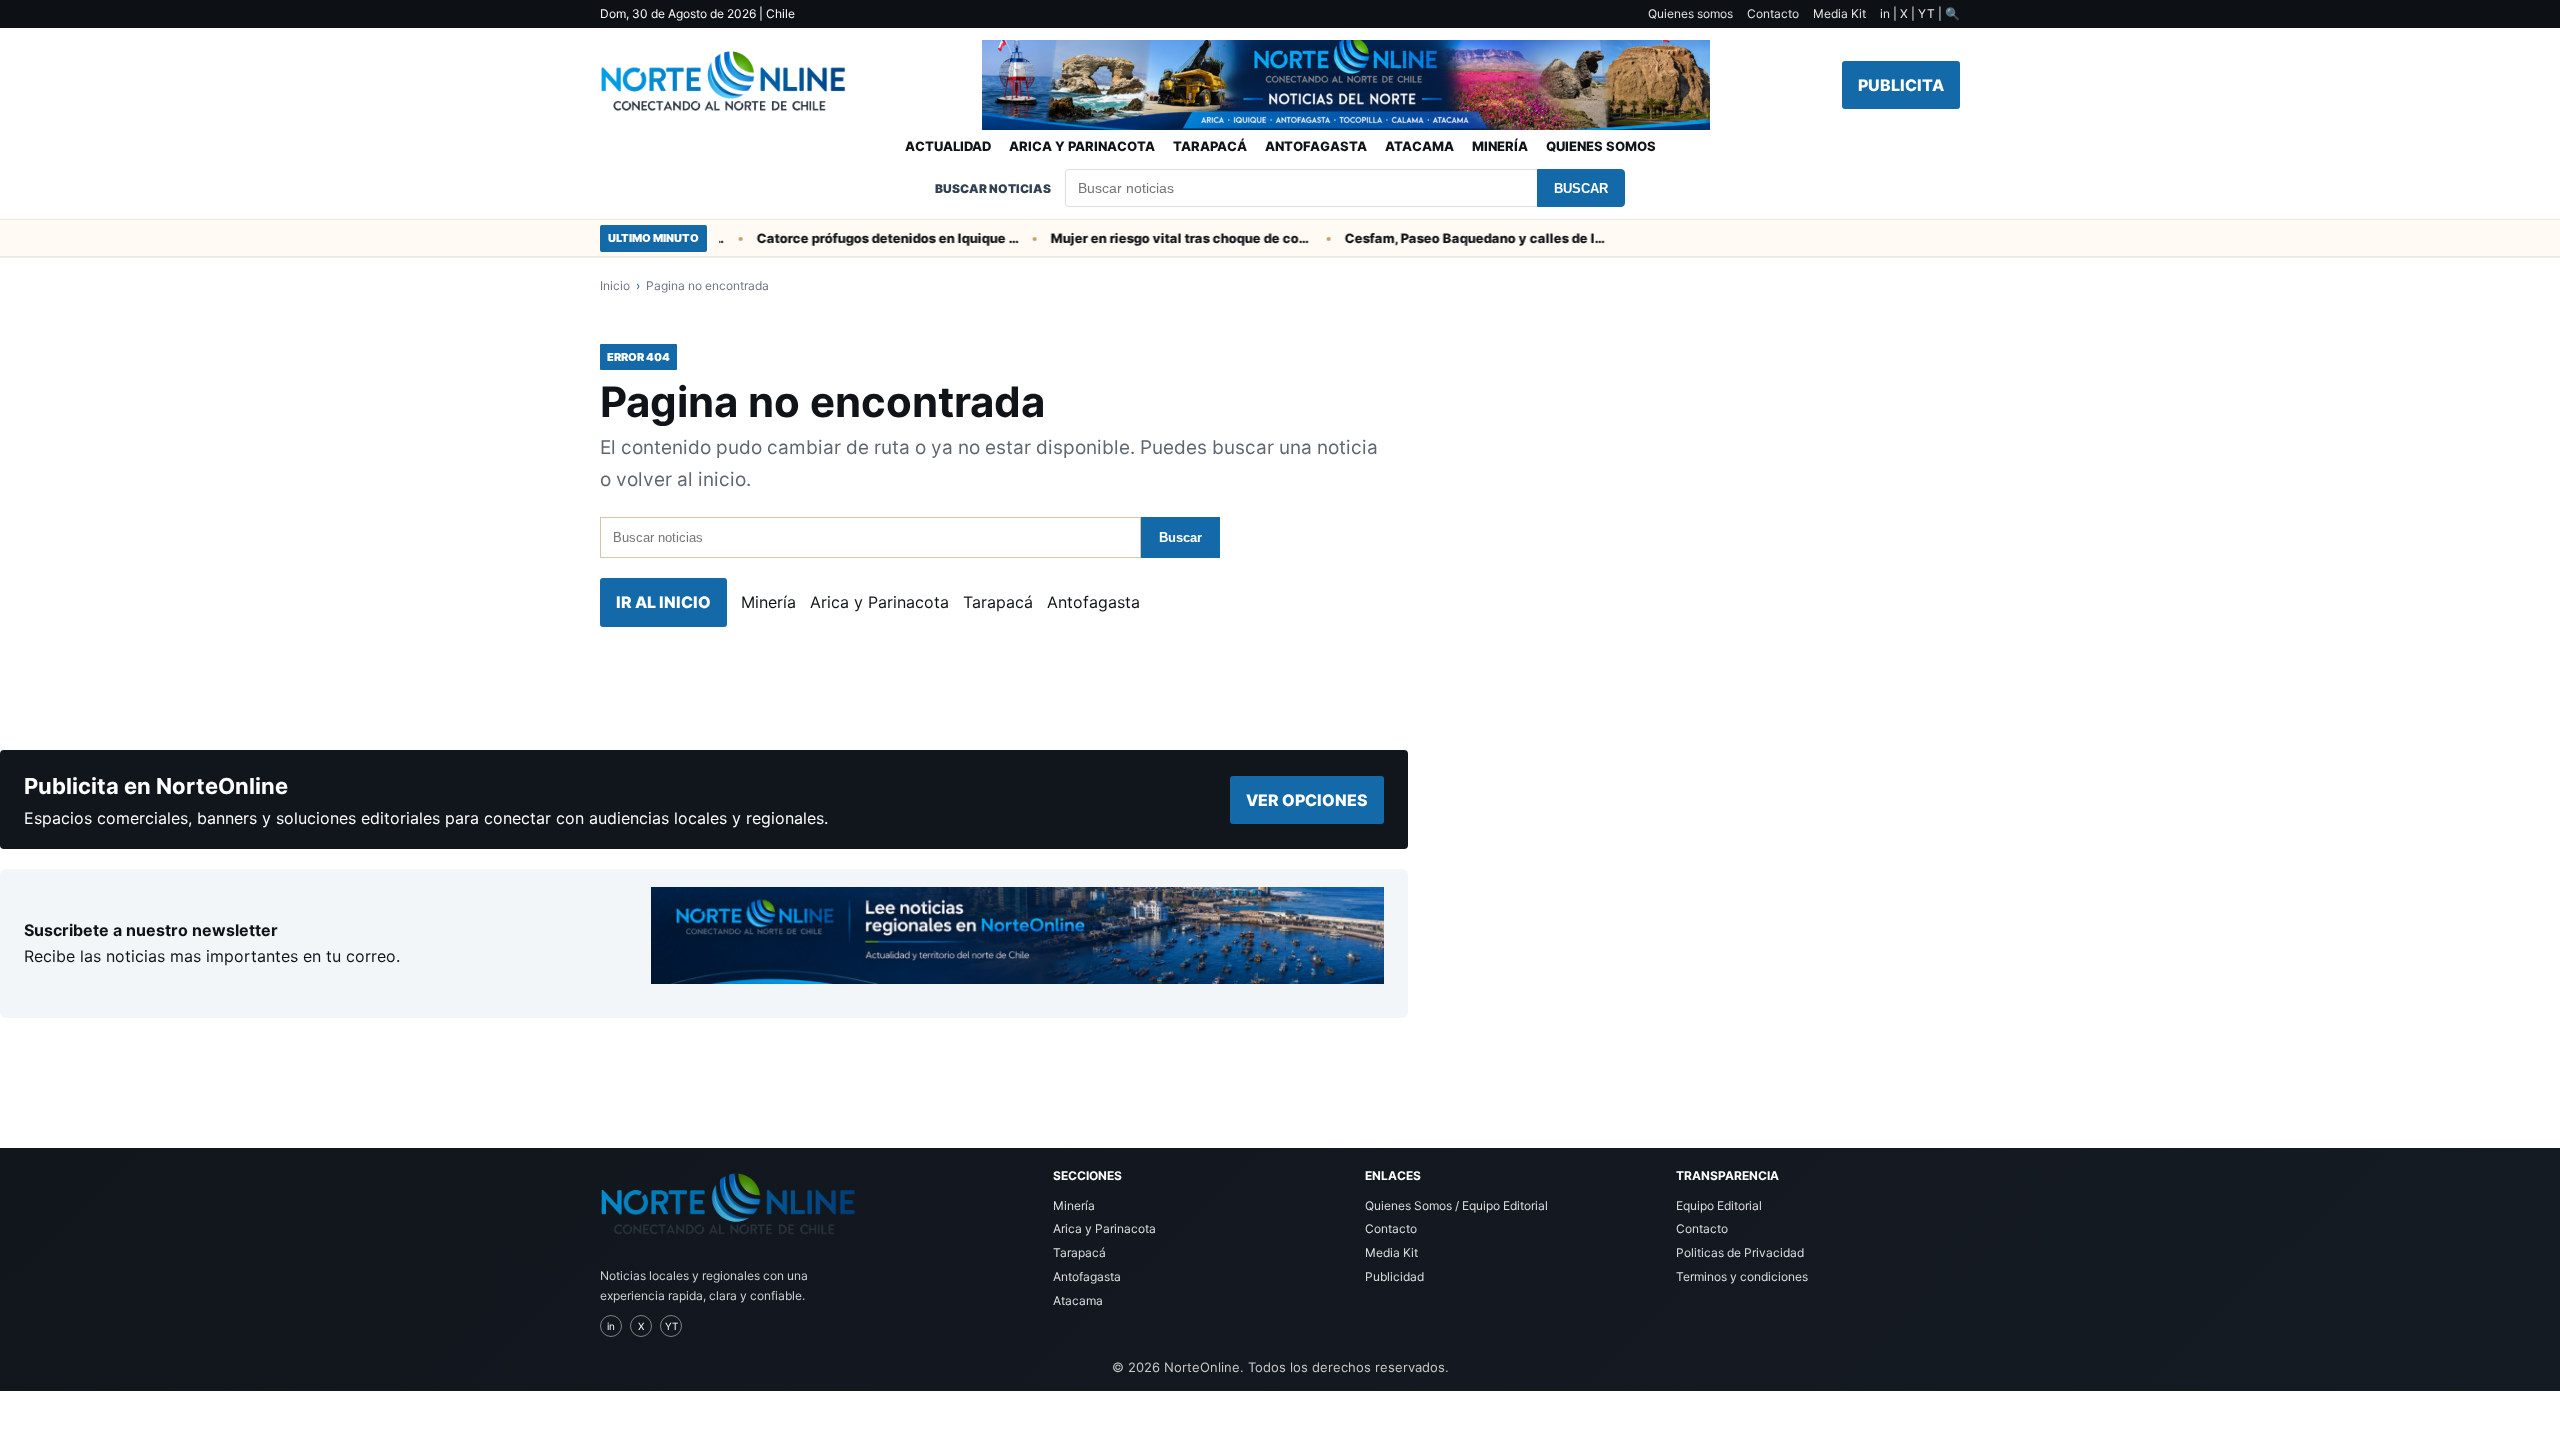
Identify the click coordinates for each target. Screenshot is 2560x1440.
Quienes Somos (1601, 146)
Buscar (1581, 188)
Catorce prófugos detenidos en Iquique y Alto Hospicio (867, 238)
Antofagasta (1316, 146)
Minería (1500, 146)
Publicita (1901, 85)
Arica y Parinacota (1082, 146)
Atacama (1419, 146)
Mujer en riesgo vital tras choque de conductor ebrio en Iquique (1161, 238)
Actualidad (948, 146)
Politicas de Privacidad (1740, 1252)
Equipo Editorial (1719, 1205)
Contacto (1773, 13)
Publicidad (1394, 1276)
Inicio (615, 285)
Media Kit (1839, 13)
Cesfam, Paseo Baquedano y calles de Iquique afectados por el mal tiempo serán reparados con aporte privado (1455, 238)
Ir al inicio (663, 602)
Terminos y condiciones (1742, 1276)
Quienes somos (1690, 13)
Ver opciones (1307, 800)
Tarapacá (1210, 146)
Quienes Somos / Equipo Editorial (1456, 1205)
